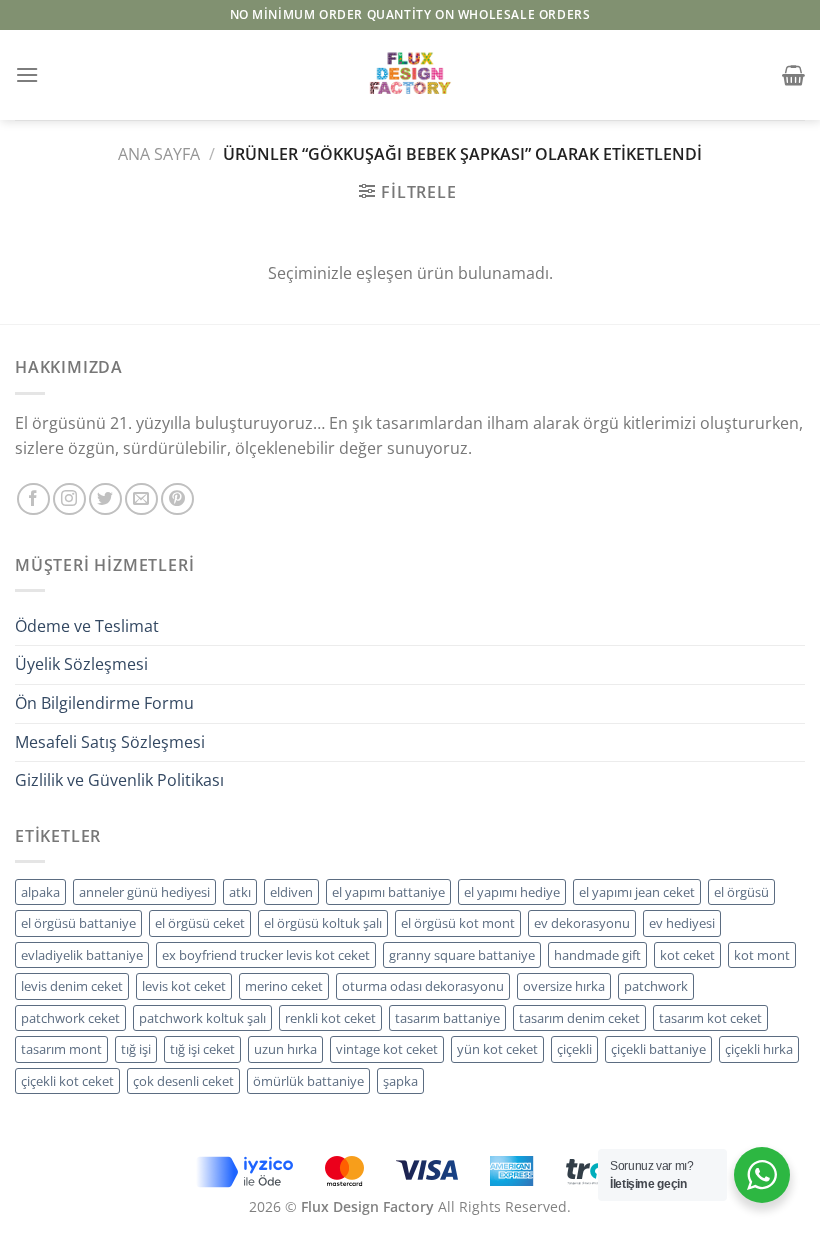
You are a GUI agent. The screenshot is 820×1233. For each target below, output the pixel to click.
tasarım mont (61, 1049)
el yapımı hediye (512, 892)
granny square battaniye (462, 955)
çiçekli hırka (759, 1049)
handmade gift (597, 955)
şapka (400, 1081)
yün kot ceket (497, 1049)
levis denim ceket (72, 986)
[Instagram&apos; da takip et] (69, 499)
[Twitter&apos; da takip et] (105, 499)
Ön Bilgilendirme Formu (104, 703)
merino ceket (284, 986)
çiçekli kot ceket (67, 1081)
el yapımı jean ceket (637, 892)
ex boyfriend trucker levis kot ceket (266, 955)
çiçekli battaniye (658, 1049)
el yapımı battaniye (388, 892)
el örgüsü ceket (200, 923)
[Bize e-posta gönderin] (141, 499)
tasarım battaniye (447, 1018)
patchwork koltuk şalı (202, 1018)
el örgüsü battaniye (78, 923)
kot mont (762, 955)
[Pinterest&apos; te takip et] (177, 499)
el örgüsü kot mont (458, 923)
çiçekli (574, 1049)
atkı (240, 892)
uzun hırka (285, 1049)
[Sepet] (793, 75)
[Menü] (27, 74)
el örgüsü (741, 892)
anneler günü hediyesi (144, 892)
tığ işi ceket (202, 1049)
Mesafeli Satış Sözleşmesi (110, 742)
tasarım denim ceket (579, 1018)
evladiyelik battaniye (82, 955)
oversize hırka (564, 986)
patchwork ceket (70, 1018)
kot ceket (687, 955)
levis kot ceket (184, 986)
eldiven (291, 892)
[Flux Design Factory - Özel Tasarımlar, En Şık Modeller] (410, 75)
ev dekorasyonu (582, 923)
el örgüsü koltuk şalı (323, 923)
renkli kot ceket (330, 1018)
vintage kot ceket (387, 1049)
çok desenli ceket (183, 1081)
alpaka (40, 892)
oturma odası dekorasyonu (423, 986)
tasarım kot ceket (710, 1018)
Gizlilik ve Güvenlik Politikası (119, 780)
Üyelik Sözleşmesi (81, 664)
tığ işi (136, 1049)
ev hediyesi (682, 923)
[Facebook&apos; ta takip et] (33, 499)
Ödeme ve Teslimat (87, 626)
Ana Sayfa (159, 154)
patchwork (656, 986)
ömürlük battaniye (308, 1081)
